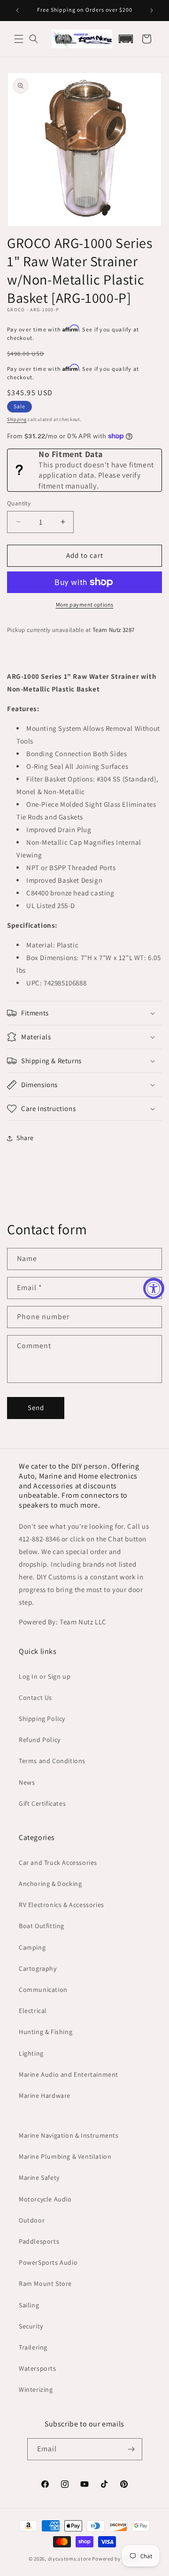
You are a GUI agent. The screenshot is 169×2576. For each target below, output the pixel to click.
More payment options (85, 605)
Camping (32, 1947)
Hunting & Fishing (46, 2032)
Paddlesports (39, 2241)
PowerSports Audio (48, 2262)
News (27, 1782)
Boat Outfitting (42, 1926)
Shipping (17, 419)
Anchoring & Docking (50, 1884)
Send (36, 1408)
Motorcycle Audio (45, 2199)
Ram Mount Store (45, 2283)
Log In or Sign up (45, 1676)
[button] (19, 39)
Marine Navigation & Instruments (69, 2135)
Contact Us (35, 1697)
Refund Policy (40, 1740)
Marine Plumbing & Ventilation (65, 2156)
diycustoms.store (69, 2559)
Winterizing (36, 2389)
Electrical (33, 2011)
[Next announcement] (152, 10)
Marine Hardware (45, 2095)
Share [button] (25, 1138)
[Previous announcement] (17, 10)
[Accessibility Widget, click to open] (154, 1288)
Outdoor (32, 2220)
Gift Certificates (42, 1803)
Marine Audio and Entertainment (69, 2074)
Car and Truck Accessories (58, 1863)
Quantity (19, 503)
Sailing (29, 2305)
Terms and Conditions (52, 1761)
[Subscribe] (131, 2449)
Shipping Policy (42, 1719)
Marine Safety (39, 2178)
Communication (43, 1990)
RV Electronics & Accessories (61, 1905)
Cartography (38, 1968)
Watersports (38, 2368)
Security (31, 2326)
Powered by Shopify (116, 2559)
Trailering (33, 2347)
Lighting (31, 2053)
